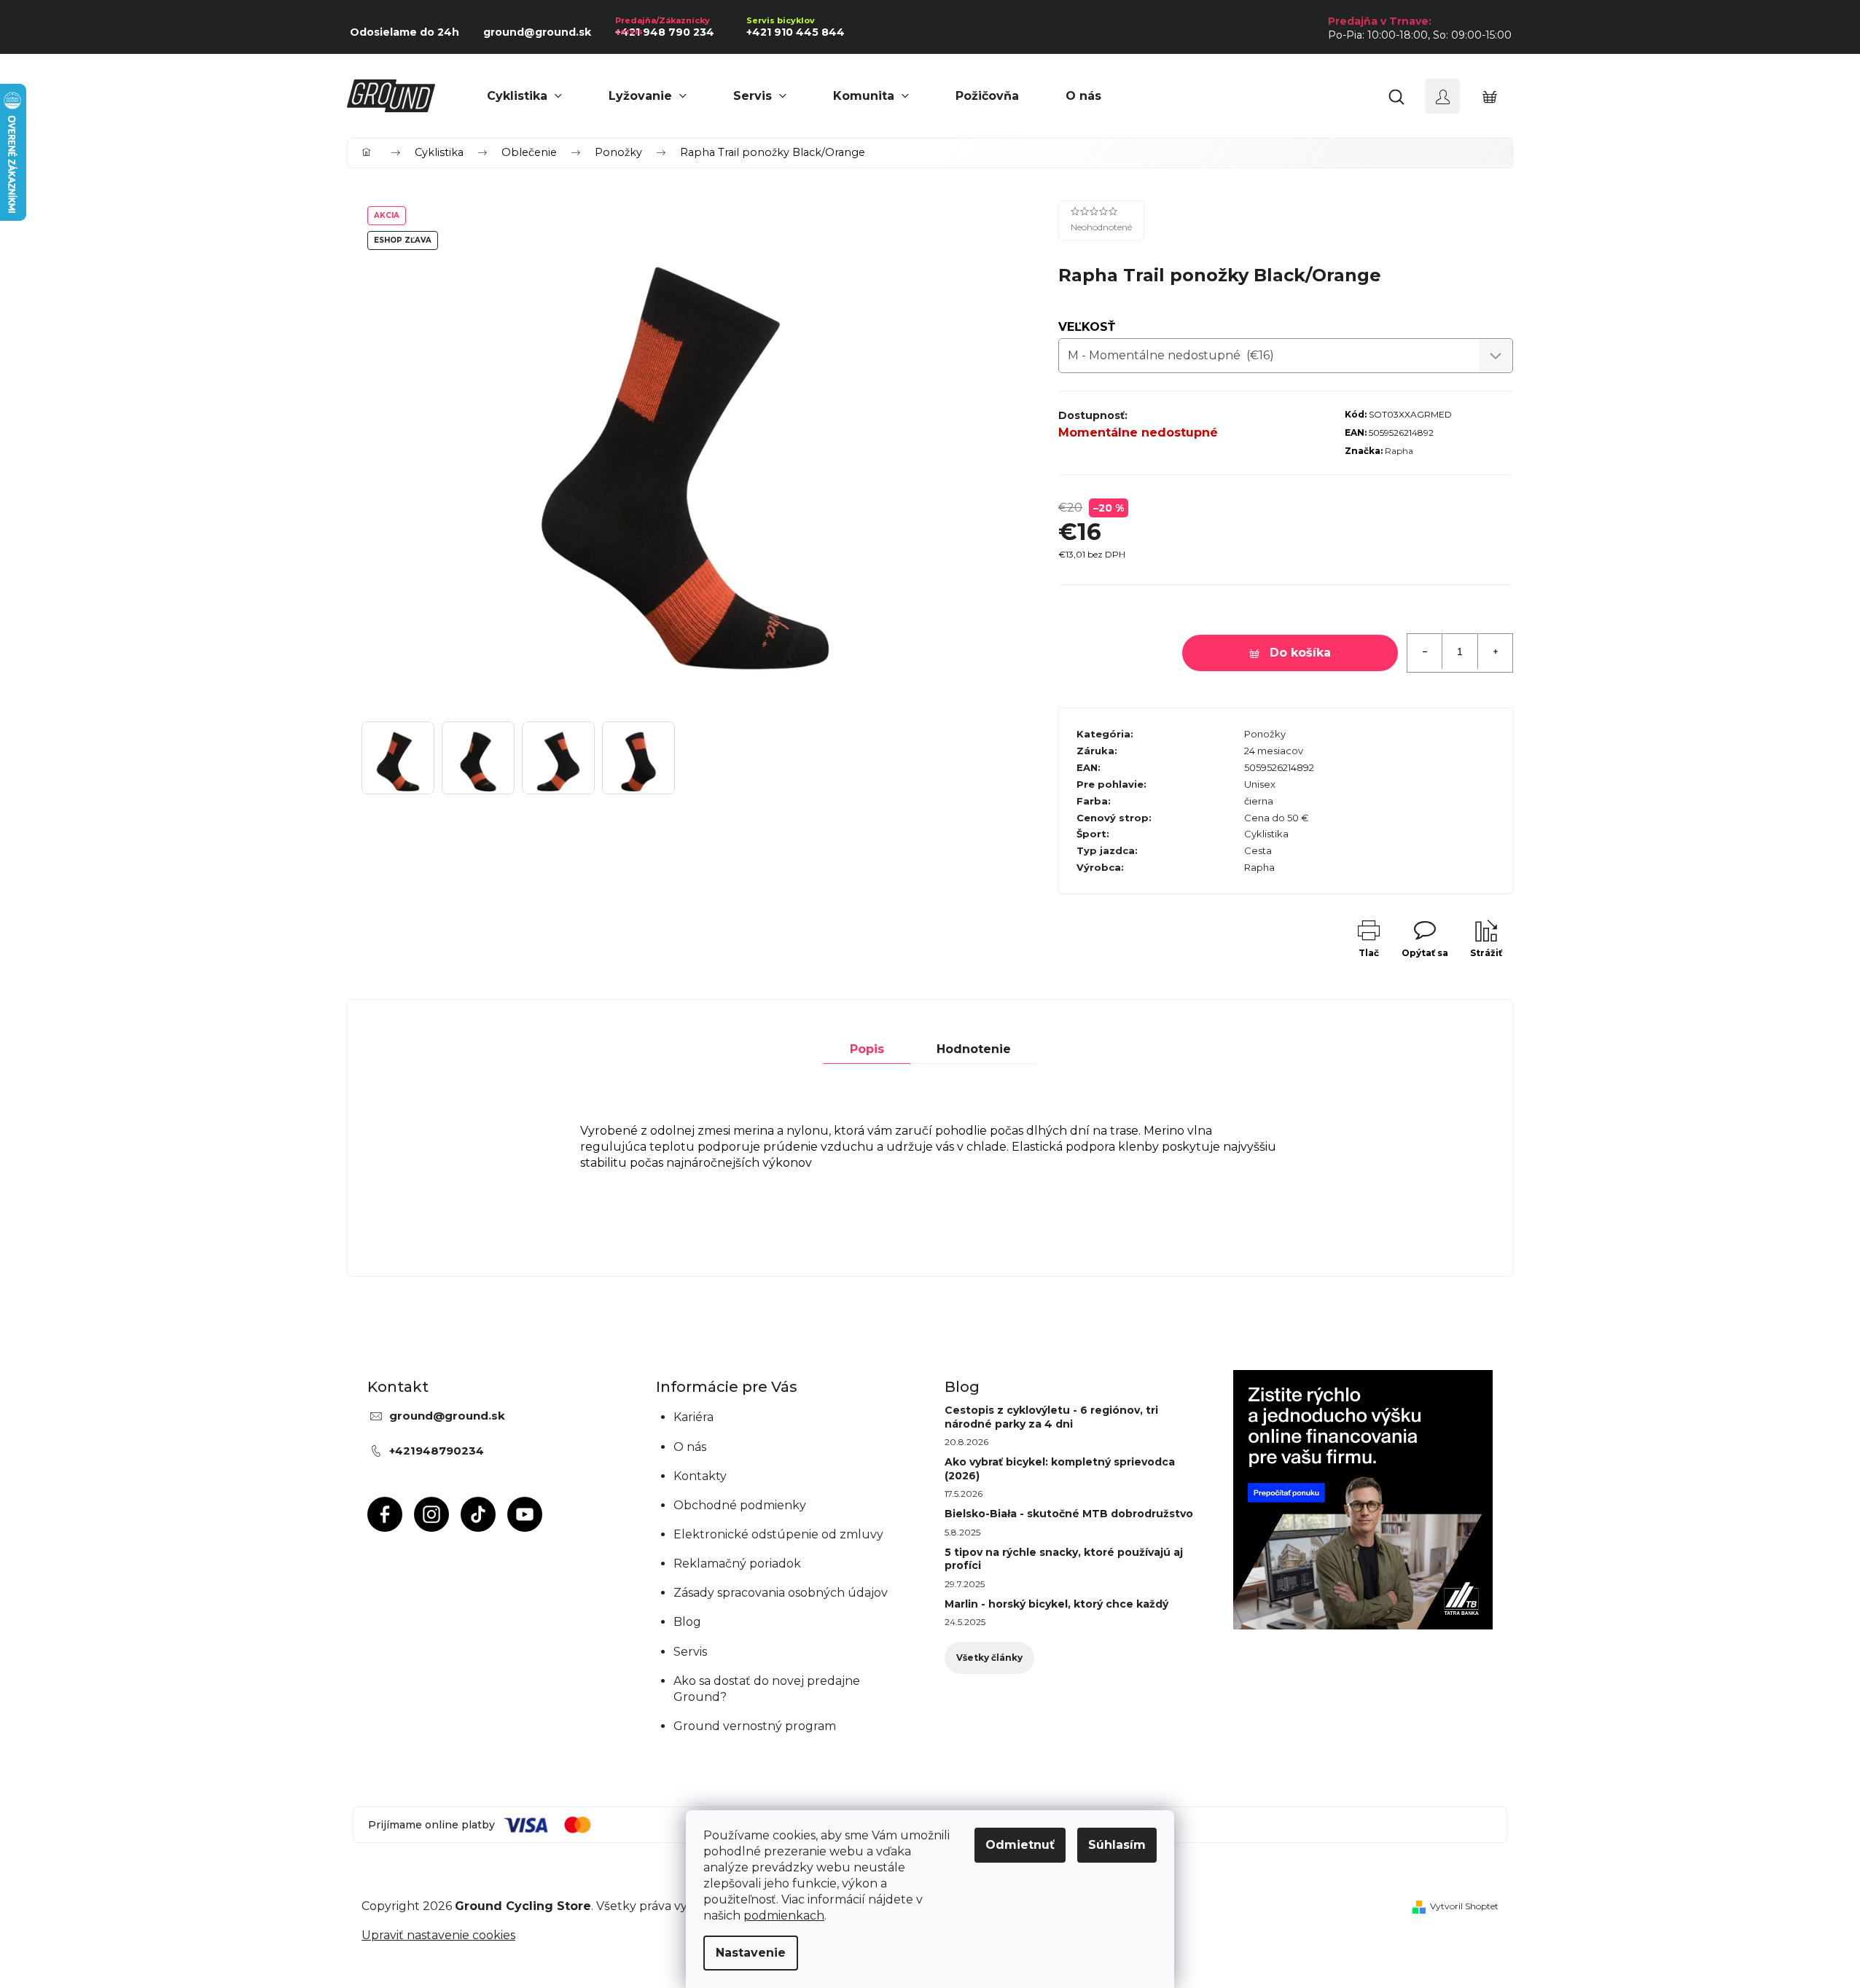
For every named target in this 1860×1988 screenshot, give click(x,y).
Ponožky (1265, 734)
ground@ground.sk (447, 1416)
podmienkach (784, 1915)
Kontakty (700, 1476)
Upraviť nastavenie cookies (438, 1935)
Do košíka (1300, 653)
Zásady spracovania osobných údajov (781, 1593)
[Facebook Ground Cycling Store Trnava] (385, 1514)
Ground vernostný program (755, 1726)
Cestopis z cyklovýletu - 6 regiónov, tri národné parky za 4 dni (1051, 1417)
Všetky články (989, 1658)
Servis (690, 1652)
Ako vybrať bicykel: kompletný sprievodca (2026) (1060, 1468)
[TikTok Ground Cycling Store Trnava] (478, 1514)
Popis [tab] (867, 1049)
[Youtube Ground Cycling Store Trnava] (525, 1514)
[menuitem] (524, 96)
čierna (1259, 801)
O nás (690, 1447)
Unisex (1260, 784)
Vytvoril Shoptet (1464, 1906)
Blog (687, 1622)
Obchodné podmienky (740, 1505)
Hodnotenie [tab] (974, 1049)
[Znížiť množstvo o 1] (1425, 651)
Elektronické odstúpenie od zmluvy (778, 1534)
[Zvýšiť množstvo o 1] (1495, 651)
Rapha (1399, 451)
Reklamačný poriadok (737, 1564)
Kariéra (693, 1417)
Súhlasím (1117, 1845)
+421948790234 (437, 1451)
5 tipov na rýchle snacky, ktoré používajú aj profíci (1064, 1559)
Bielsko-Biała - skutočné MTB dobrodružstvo (1069, 1514)
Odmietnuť (1020, 1845)
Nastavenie (751, 1953)
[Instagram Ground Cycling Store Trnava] (431, 1514)
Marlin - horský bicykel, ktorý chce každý (1056, 1604)
